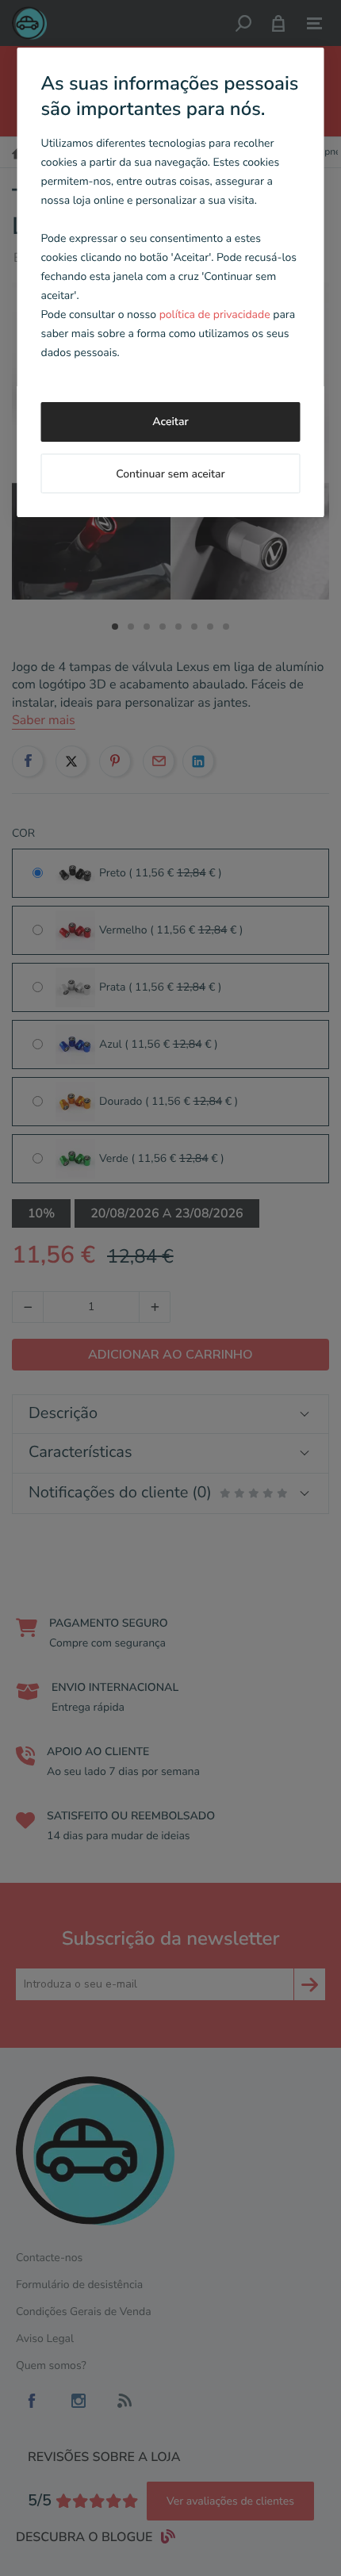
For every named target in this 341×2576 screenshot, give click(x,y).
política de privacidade (215, 314)
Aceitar (170, 422)
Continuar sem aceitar (170, 474)
